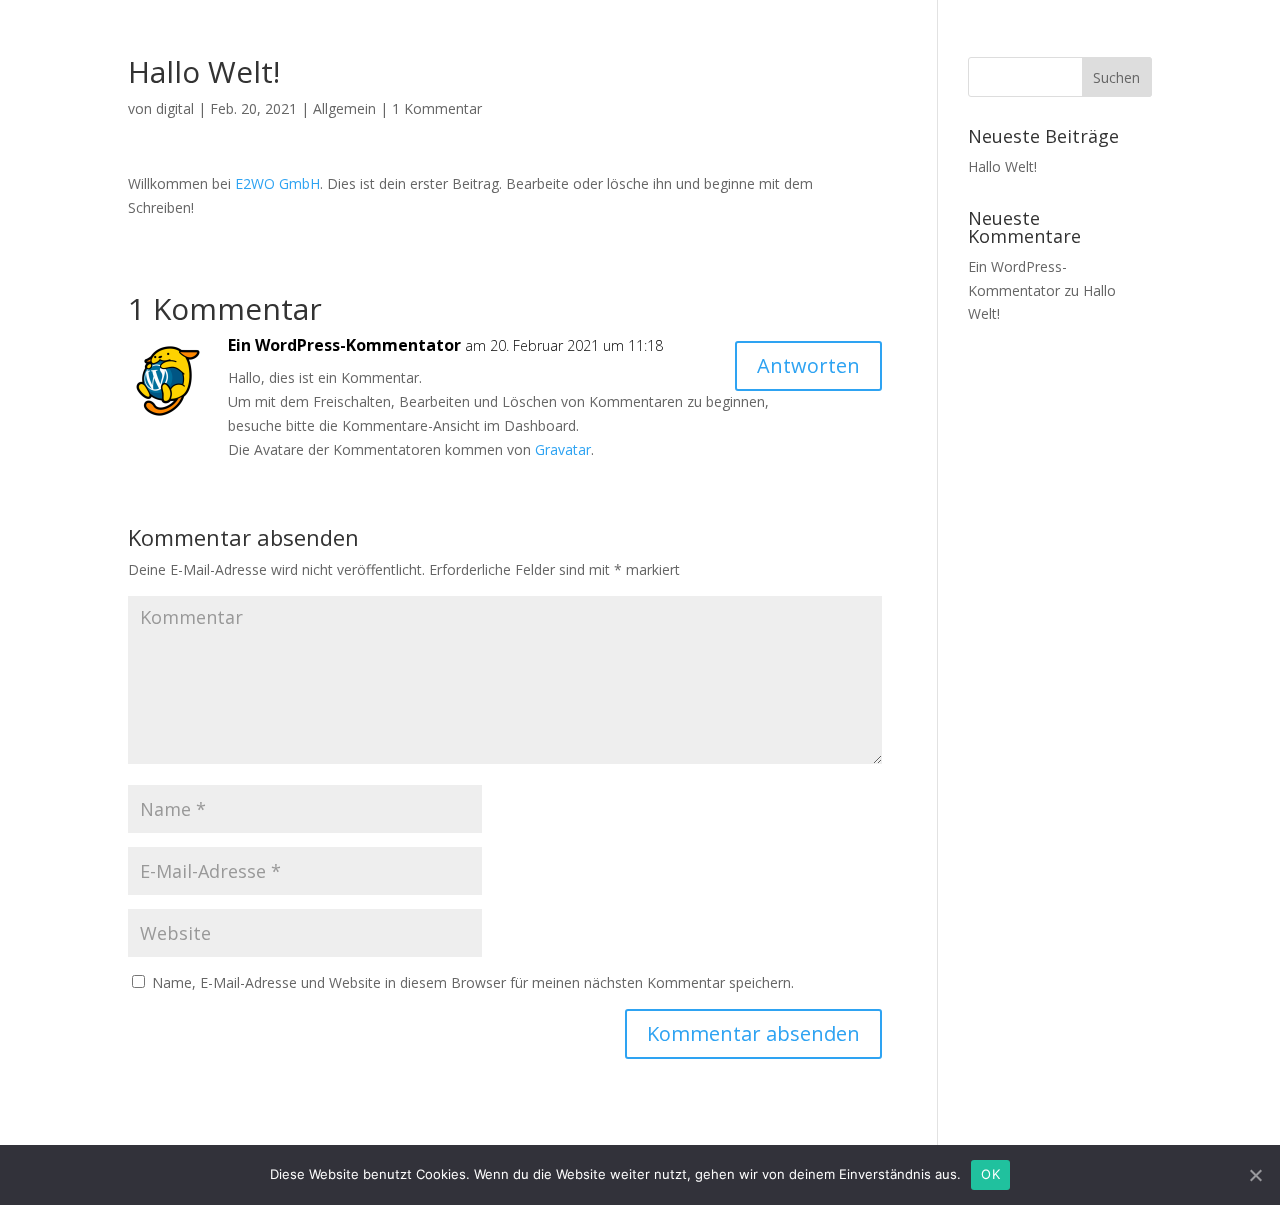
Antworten (808, 365)
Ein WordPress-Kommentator (344, 345)
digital (175, 108)
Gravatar (563, 449)
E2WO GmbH (277, 183)
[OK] (1255, 1175)
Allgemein (344, 108)
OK (990, 1174)
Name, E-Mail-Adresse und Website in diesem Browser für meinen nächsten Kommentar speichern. (473, 982)
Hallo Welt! (1002, 166)
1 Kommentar (437, 108)
